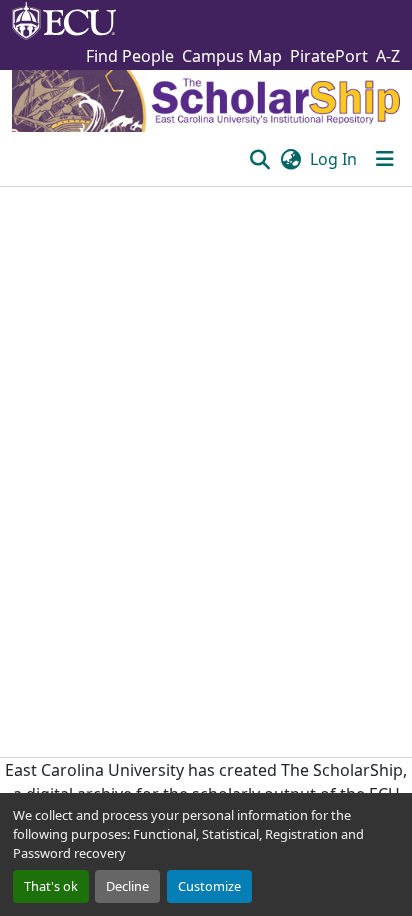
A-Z (388, 56)
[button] (259, 159)
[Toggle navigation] (385, 159)
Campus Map (232, 56)
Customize (209, 886)
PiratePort (329, 56)
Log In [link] (333, 159)
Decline (127, 886)
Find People (130, 56)
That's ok (51, 886)
